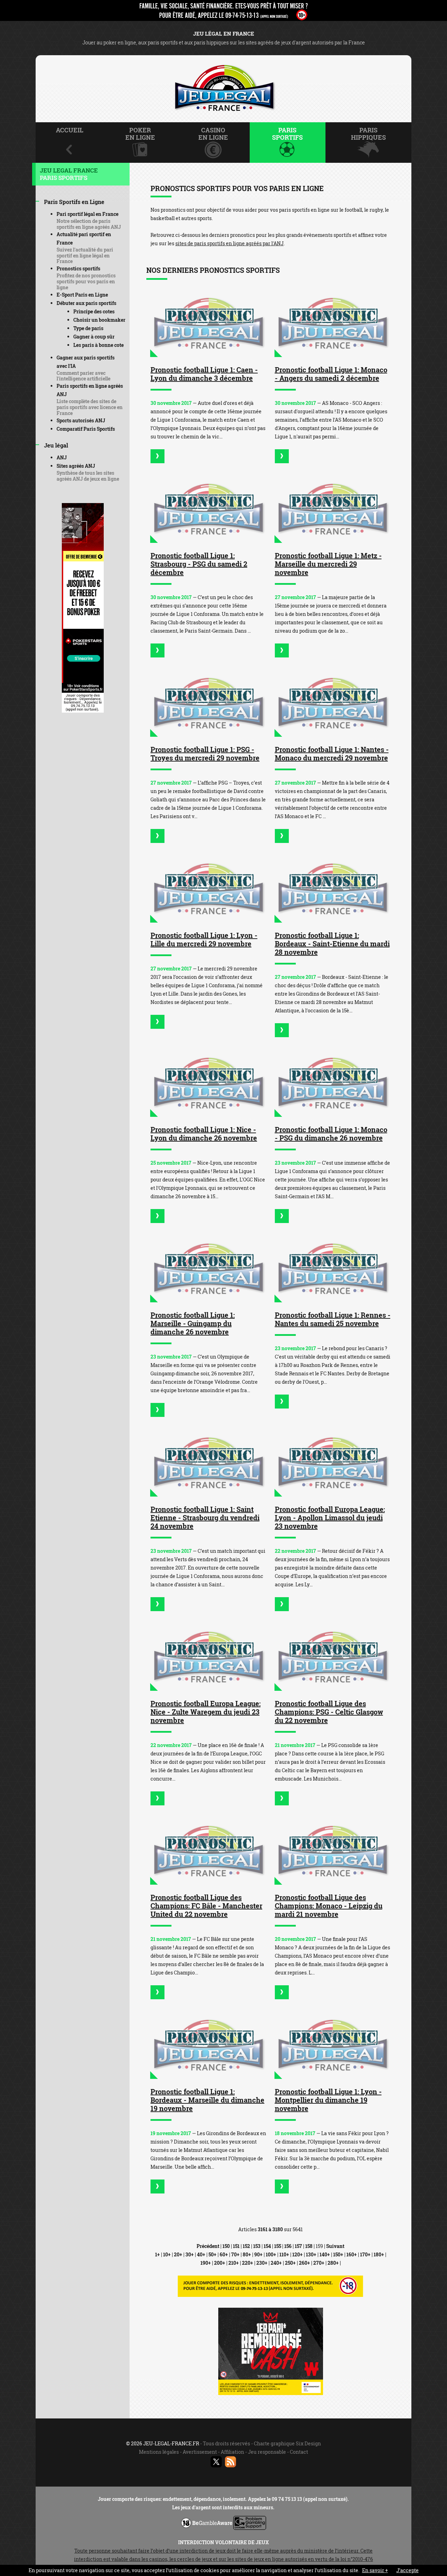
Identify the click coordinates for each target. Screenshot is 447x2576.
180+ (379, 2254)
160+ (352, 2254)
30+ (190, 2254)
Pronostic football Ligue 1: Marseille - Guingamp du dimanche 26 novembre (193, 1323)
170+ (365, 2254)
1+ (157, 2254)
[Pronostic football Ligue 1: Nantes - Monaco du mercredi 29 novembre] (333, 703)
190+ (206, 2263)
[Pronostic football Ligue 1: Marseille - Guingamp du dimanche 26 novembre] (208, 1268)
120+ (298, 2254)
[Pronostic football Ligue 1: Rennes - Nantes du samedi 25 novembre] (333, 1268)
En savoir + (375, 2570)
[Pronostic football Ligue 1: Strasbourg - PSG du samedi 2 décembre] (208, 508)
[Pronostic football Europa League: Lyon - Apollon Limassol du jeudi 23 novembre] (333, 1462)
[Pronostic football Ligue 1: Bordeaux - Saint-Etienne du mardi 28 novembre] (333, 888)
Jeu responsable (267, 2452)
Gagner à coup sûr (94, 337)
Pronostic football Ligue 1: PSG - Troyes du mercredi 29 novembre (205, 754)
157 (298, 2246)
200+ (220, 2263)
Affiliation (232, 2452)
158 (309, 2246)
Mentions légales (159, 2452)
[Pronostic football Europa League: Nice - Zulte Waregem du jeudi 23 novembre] (208, 1656)
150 (226, 2246)
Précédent (208, 2246)
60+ (224, 2254)
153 (257, 2246)
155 (278, 2246)
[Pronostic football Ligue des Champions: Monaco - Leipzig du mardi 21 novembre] (333, 1851)
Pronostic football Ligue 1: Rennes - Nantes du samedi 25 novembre (333, 1319)
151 (236, 2246)
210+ (234, 2263)
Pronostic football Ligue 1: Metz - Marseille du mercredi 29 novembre (328, 564)
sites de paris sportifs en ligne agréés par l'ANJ (229, 243)
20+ (178, 2254)
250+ (290, 2263)
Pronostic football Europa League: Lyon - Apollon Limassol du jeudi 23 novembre (330, 1518)
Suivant (335, 2246)
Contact (299, 2452)
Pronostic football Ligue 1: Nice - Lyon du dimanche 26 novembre (204, 1134)
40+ (201, 2254)
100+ (271, 2254)
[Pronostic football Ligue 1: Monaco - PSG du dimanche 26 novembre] (333, 1082)
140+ (325, 2254)
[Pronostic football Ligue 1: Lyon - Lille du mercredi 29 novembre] (208, 888)
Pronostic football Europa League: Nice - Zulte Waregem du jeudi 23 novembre (206, 1712)
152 (246, 2246)
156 (288, 2246)
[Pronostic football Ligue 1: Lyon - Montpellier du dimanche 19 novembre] (333, 2044)
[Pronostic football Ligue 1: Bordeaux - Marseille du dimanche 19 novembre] (208, 2044)
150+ (338, 2254)
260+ (305, 2263)
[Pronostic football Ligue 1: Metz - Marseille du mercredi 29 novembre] (333, 508)
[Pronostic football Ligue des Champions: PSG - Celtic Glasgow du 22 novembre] (333, 1656)
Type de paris (88, 328)
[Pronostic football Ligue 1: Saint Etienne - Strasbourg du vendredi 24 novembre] (208, 1462)
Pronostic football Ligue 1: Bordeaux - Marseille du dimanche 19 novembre (207, 2100)
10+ (167, 2254)
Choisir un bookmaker (99, 320)
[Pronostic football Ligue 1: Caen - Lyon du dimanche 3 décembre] (208, 323)
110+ (284, 2254)
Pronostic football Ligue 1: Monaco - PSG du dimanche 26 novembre (331, 1134)
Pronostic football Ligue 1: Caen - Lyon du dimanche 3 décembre (204, 374)
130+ (311, 2254)
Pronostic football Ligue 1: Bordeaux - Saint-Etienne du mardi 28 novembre (332, 944)
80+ (247, 2254)
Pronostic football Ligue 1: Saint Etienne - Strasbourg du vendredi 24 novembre (205, 1518)
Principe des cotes (94, 311)
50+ (212, 2254)
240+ (276, 2263)
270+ (319, 2263)
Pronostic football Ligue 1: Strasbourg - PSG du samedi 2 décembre (199, 564)
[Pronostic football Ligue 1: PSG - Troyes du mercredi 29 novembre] (208, 703)
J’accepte (408, 2570)
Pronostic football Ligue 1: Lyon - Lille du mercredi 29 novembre (204, 939)
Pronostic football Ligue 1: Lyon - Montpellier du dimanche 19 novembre (328, 2100)
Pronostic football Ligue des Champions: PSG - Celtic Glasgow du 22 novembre (329, 1712)
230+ (262, 2263)
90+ (258, 2254)
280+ (333, 2263)
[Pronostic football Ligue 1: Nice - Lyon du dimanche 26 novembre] (208, 1082)
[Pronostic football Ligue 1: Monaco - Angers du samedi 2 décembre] (333, 323)
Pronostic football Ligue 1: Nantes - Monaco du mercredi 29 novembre (332, 754)
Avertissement (200, 2452)
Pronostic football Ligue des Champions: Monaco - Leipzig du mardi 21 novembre (329, 1906)
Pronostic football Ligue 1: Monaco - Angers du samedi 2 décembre (331, 374)
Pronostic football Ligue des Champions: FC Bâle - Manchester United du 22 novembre (206, 1906)
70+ (235, 2254)
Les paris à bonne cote (98, 345)
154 (267, 2246)
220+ (248, 2263)
